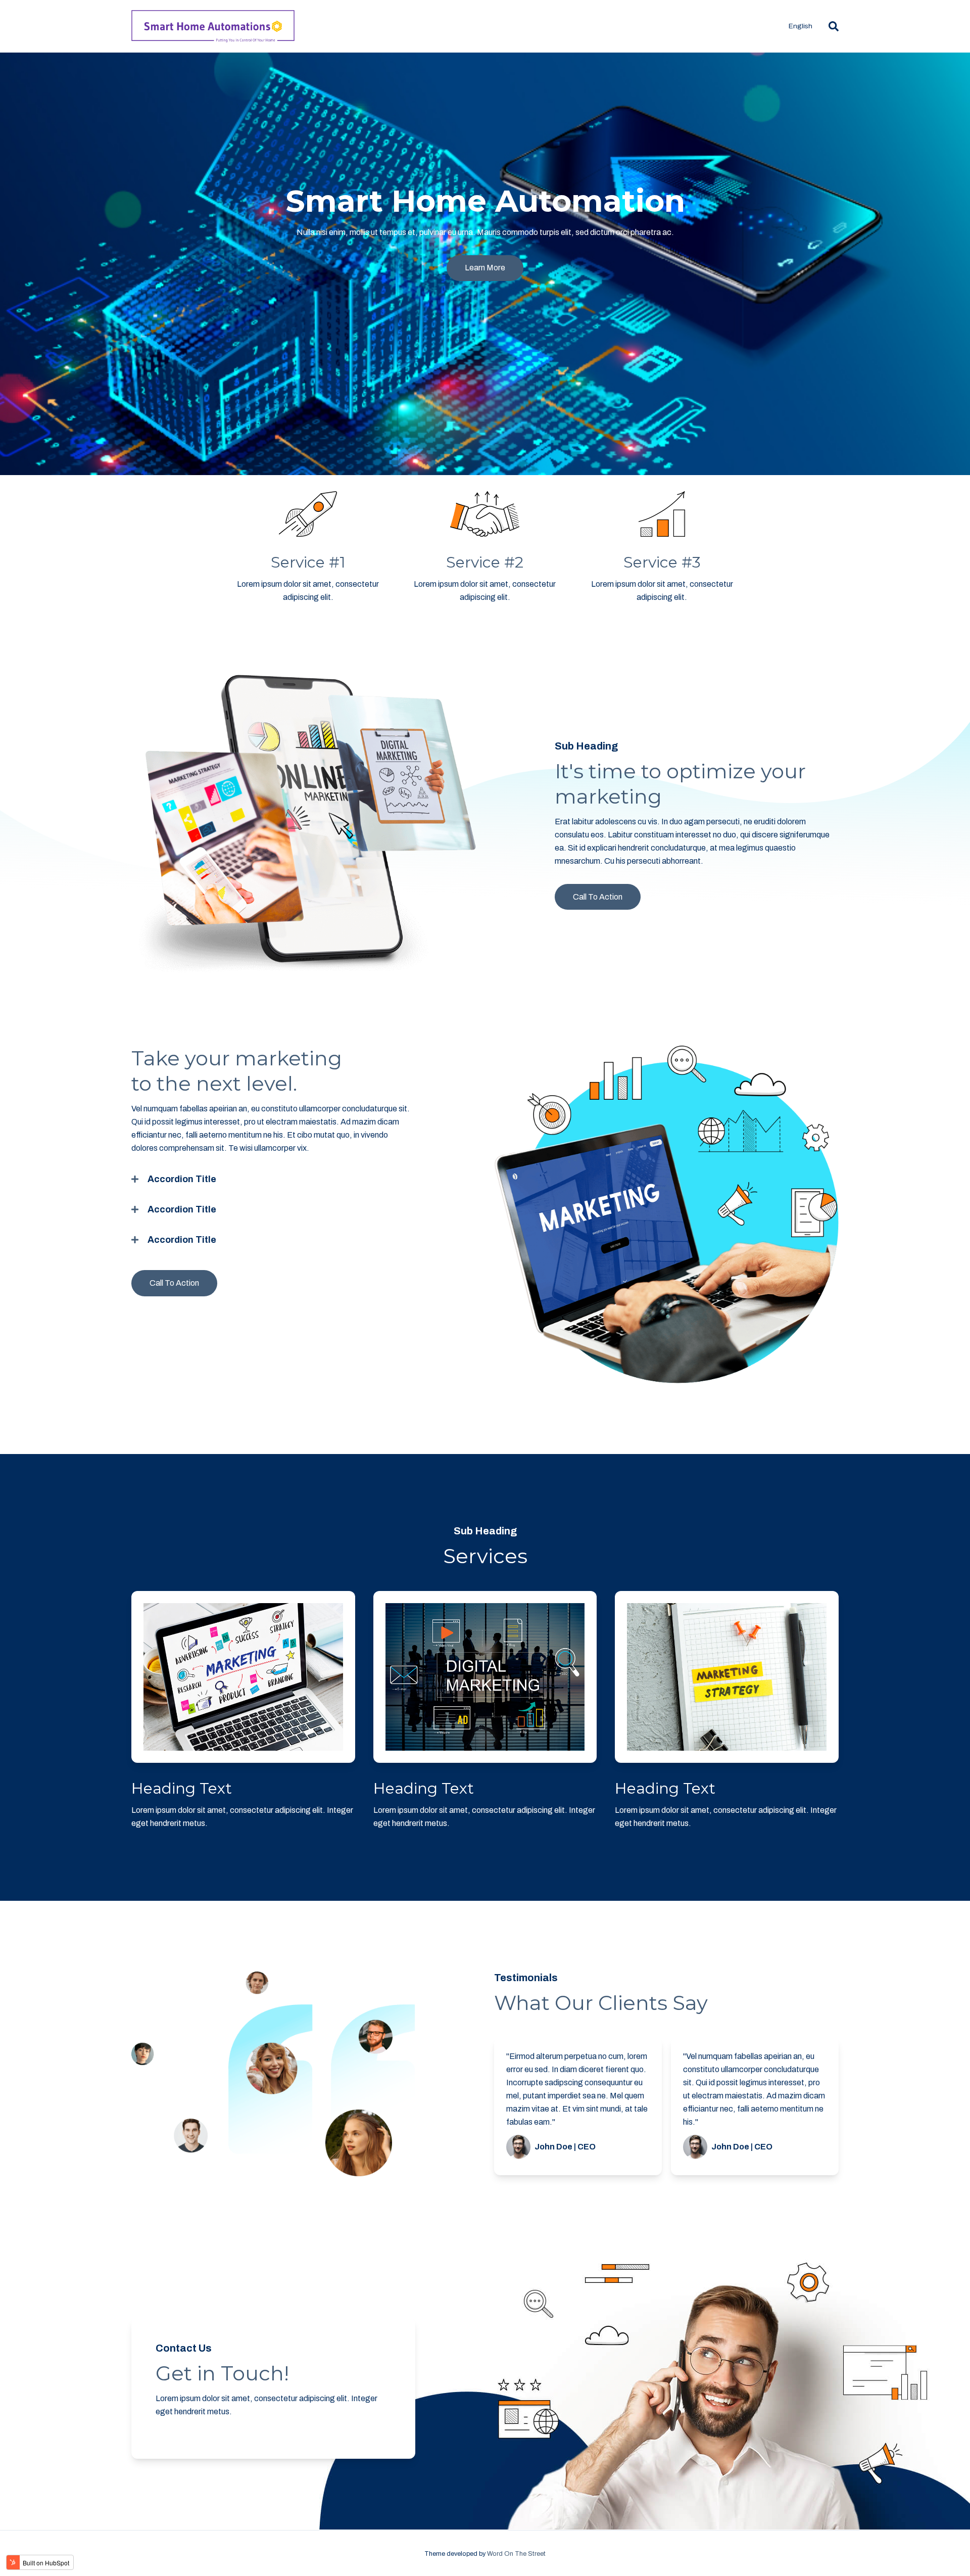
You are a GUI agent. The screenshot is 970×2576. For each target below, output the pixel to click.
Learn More (485, 268)
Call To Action (598, 897)
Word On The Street (516, 2554)
